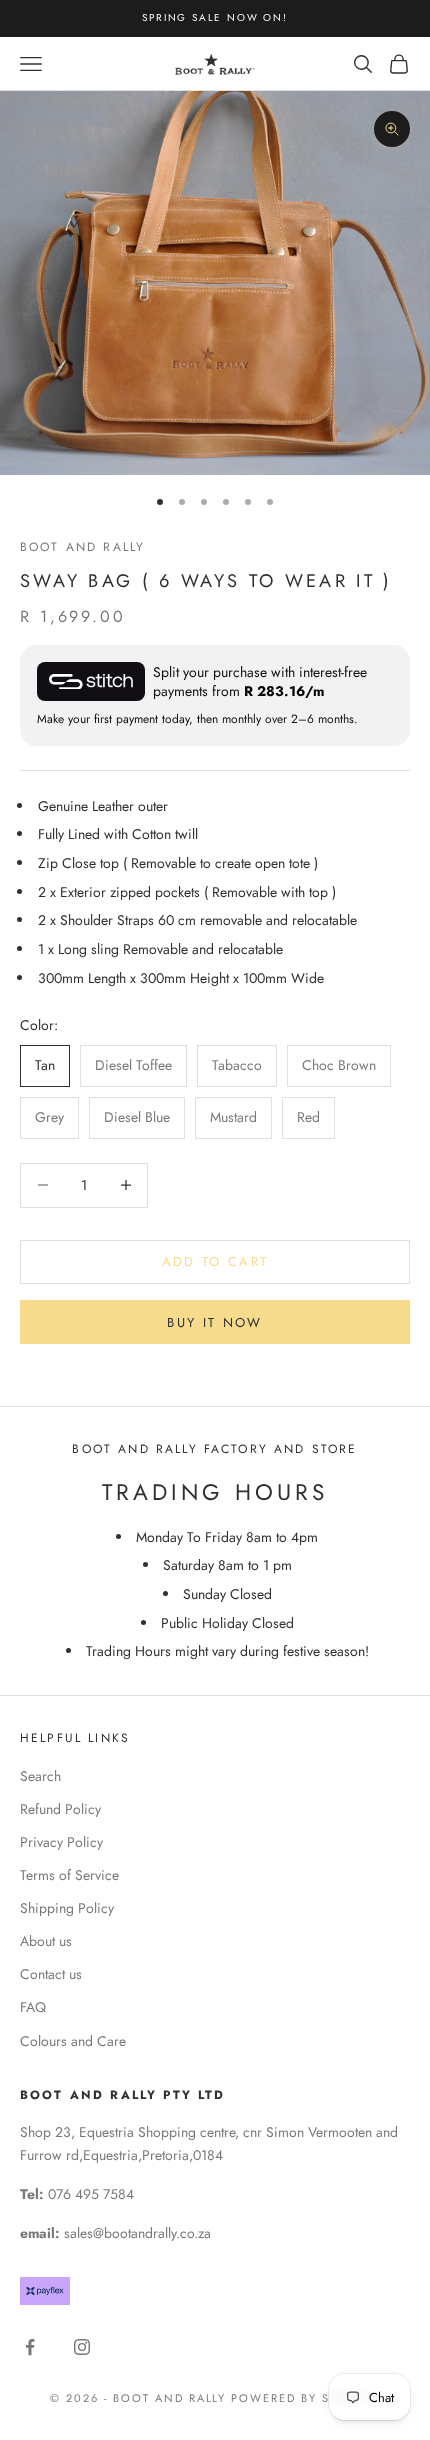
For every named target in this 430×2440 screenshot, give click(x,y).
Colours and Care (73, 2041)
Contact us (51, 1974)
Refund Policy (60, 1809)
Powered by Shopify (305, 2398)
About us (46, 1941)
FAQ (33, 2007)
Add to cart (215, 1261)
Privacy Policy (61, 1842)
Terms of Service (69, 1875)
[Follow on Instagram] (82, 2347)
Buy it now (214, 1322)
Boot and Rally (82, 547)
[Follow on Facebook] (30, 2347)
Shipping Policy (67, 1908)
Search (40, 1776)
